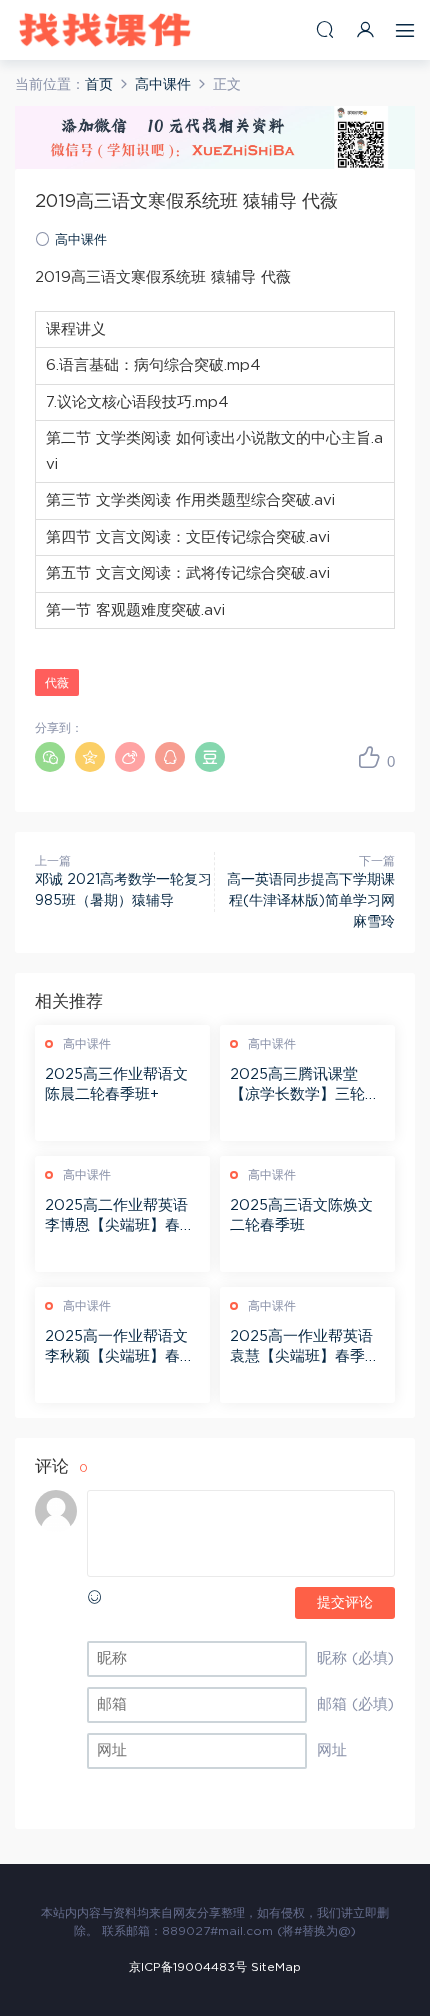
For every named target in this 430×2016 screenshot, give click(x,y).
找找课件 (105, 30)
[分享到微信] (50, 757)
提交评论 (345, 1603)
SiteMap (276, 1967)
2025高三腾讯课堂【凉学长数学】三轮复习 (305, 1086)
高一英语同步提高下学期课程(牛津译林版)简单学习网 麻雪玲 (311, 901)
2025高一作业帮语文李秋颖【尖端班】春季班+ (120, 1348)
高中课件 (81, 240)
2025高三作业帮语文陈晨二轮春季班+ (116, 1084)
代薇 (57, 683)
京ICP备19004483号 (188, 1967)
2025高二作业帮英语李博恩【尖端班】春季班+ (120, 1217)
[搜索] (325, 29)
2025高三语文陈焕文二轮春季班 (301, 1215)
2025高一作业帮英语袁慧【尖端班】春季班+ (305, 1348)
